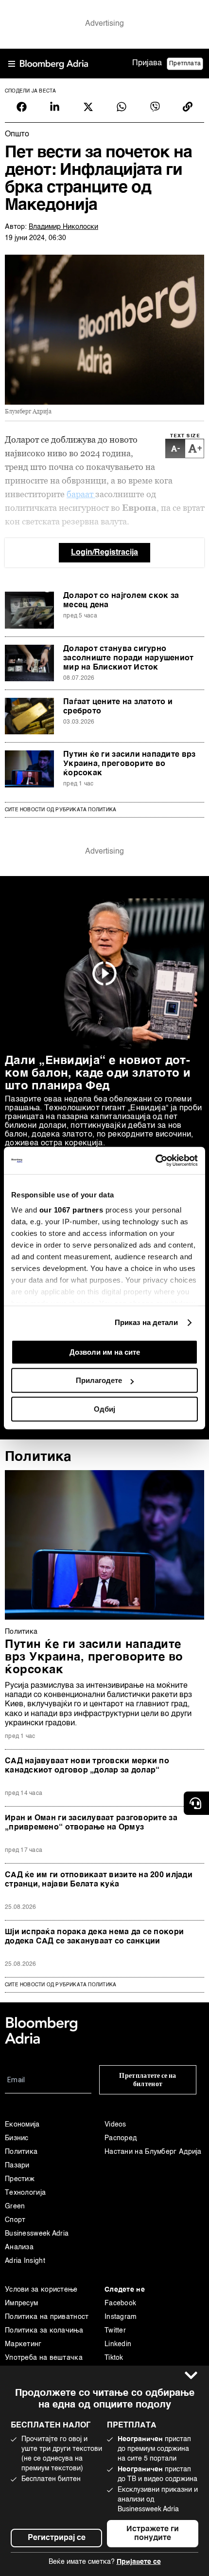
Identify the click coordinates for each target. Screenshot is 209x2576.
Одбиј (104, 1409)
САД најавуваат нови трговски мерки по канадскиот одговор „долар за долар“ (87, 1766)
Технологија (25, 2193)
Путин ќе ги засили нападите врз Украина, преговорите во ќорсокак (129, 764)
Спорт (15, 2220)
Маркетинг (23, 2344)
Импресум (21, 2303)
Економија (22, 2125)
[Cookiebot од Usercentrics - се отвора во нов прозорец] (155, 1160)
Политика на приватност (47, 2317)
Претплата (185, 64)
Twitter (115, 2331)
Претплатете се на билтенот (148, 2080)
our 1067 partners (71, 1210)
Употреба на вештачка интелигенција (44, 2365)
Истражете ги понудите (153, 2534)
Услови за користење (41, 2290)
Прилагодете (99, 1380)
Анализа (19, 2247)
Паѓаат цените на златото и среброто (118, 707)
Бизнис (17, 2138)
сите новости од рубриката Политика (61, 1985)
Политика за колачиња (44, 2331)
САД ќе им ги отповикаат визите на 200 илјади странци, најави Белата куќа (99, 1880)
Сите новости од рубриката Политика (61, 810)
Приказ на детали (147, 1322)
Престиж (20, 2179)
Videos (115, 2125)
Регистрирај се (57, 2538)
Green (15, 2206)
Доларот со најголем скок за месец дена (121, 601)
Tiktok (114, 2358)
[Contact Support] (196, 1803)
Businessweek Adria (37, 2234)
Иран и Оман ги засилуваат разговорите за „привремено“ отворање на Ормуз (91, 1823)
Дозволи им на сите (105, 1352)
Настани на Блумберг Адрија (153, 2152)
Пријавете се (139, 2562)
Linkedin (118, 2344)
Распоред (121, 2138)
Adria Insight (25, 2261)
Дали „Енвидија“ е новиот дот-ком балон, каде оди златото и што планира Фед (98, 1074)
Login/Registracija (104, 553)
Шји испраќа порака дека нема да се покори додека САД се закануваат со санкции (94, 1937)
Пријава (147, 63)
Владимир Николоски (63, 227)
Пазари (17, 2165)
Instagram (121, 2317)
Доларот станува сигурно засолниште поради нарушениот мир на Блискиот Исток (129, 658)
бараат (81, 494)
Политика (38, 1457)
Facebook (120, 2303)
